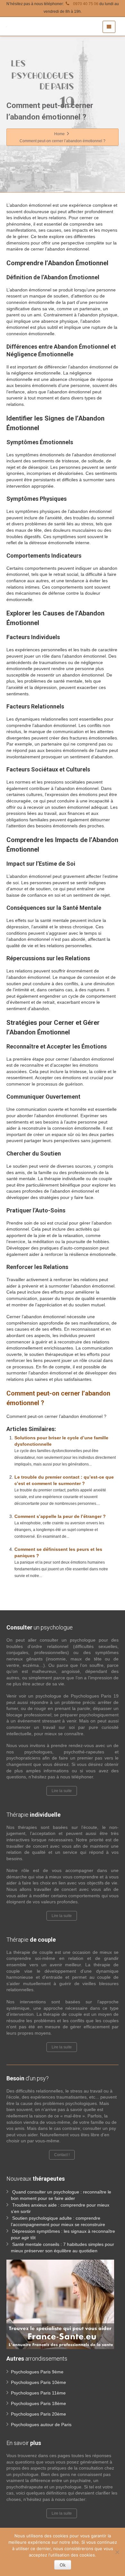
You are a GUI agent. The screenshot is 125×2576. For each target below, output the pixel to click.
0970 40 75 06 (85, 4)
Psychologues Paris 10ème (38, 2382)
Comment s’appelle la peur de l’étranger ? (60, 1516)
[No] (117, 2552)
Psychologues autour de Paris (41, 2425)
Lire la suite (62, 1791)
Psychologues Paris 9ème (37, 2372)
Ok (63, 2565)
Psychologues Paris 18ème (38, 2403)
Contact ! (62, 2155)
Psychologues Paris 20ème (38, 2414)
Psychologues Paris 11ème (38, 2393)
